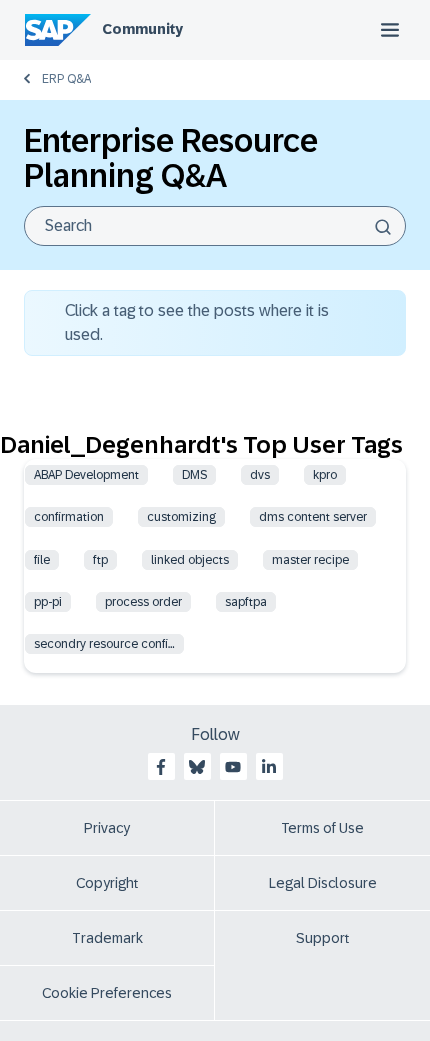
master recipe (310, 560)
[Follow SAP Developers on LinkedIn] (269, 767)
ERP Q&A (66, 79)
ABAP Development (86, 475)
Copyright (107, 883)
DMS (194, 475)
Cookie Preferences (107, 993)
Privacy (107, 828)
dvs (260, 475)
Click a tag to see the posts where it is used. (197, 322)
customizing (181, 517)
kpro (325, 475)
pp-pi (48, 602)
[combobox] (215, 226)
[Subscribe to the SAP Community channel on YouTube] (233, 767)
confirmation (69, 517)
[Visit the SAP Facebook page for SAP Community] (161, 767)
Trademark (107, 938)
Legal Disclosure (323, 883)
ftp (100, 560)
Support (323, 938)
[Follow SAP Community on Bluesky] (197, 767)
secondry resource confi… (104, 644)
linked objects (190, 560)
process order (143, 602)
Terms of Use (322, 828)
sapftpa (246, 602)
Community (142, 29)
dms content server (313, 517)
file (42, 560)
